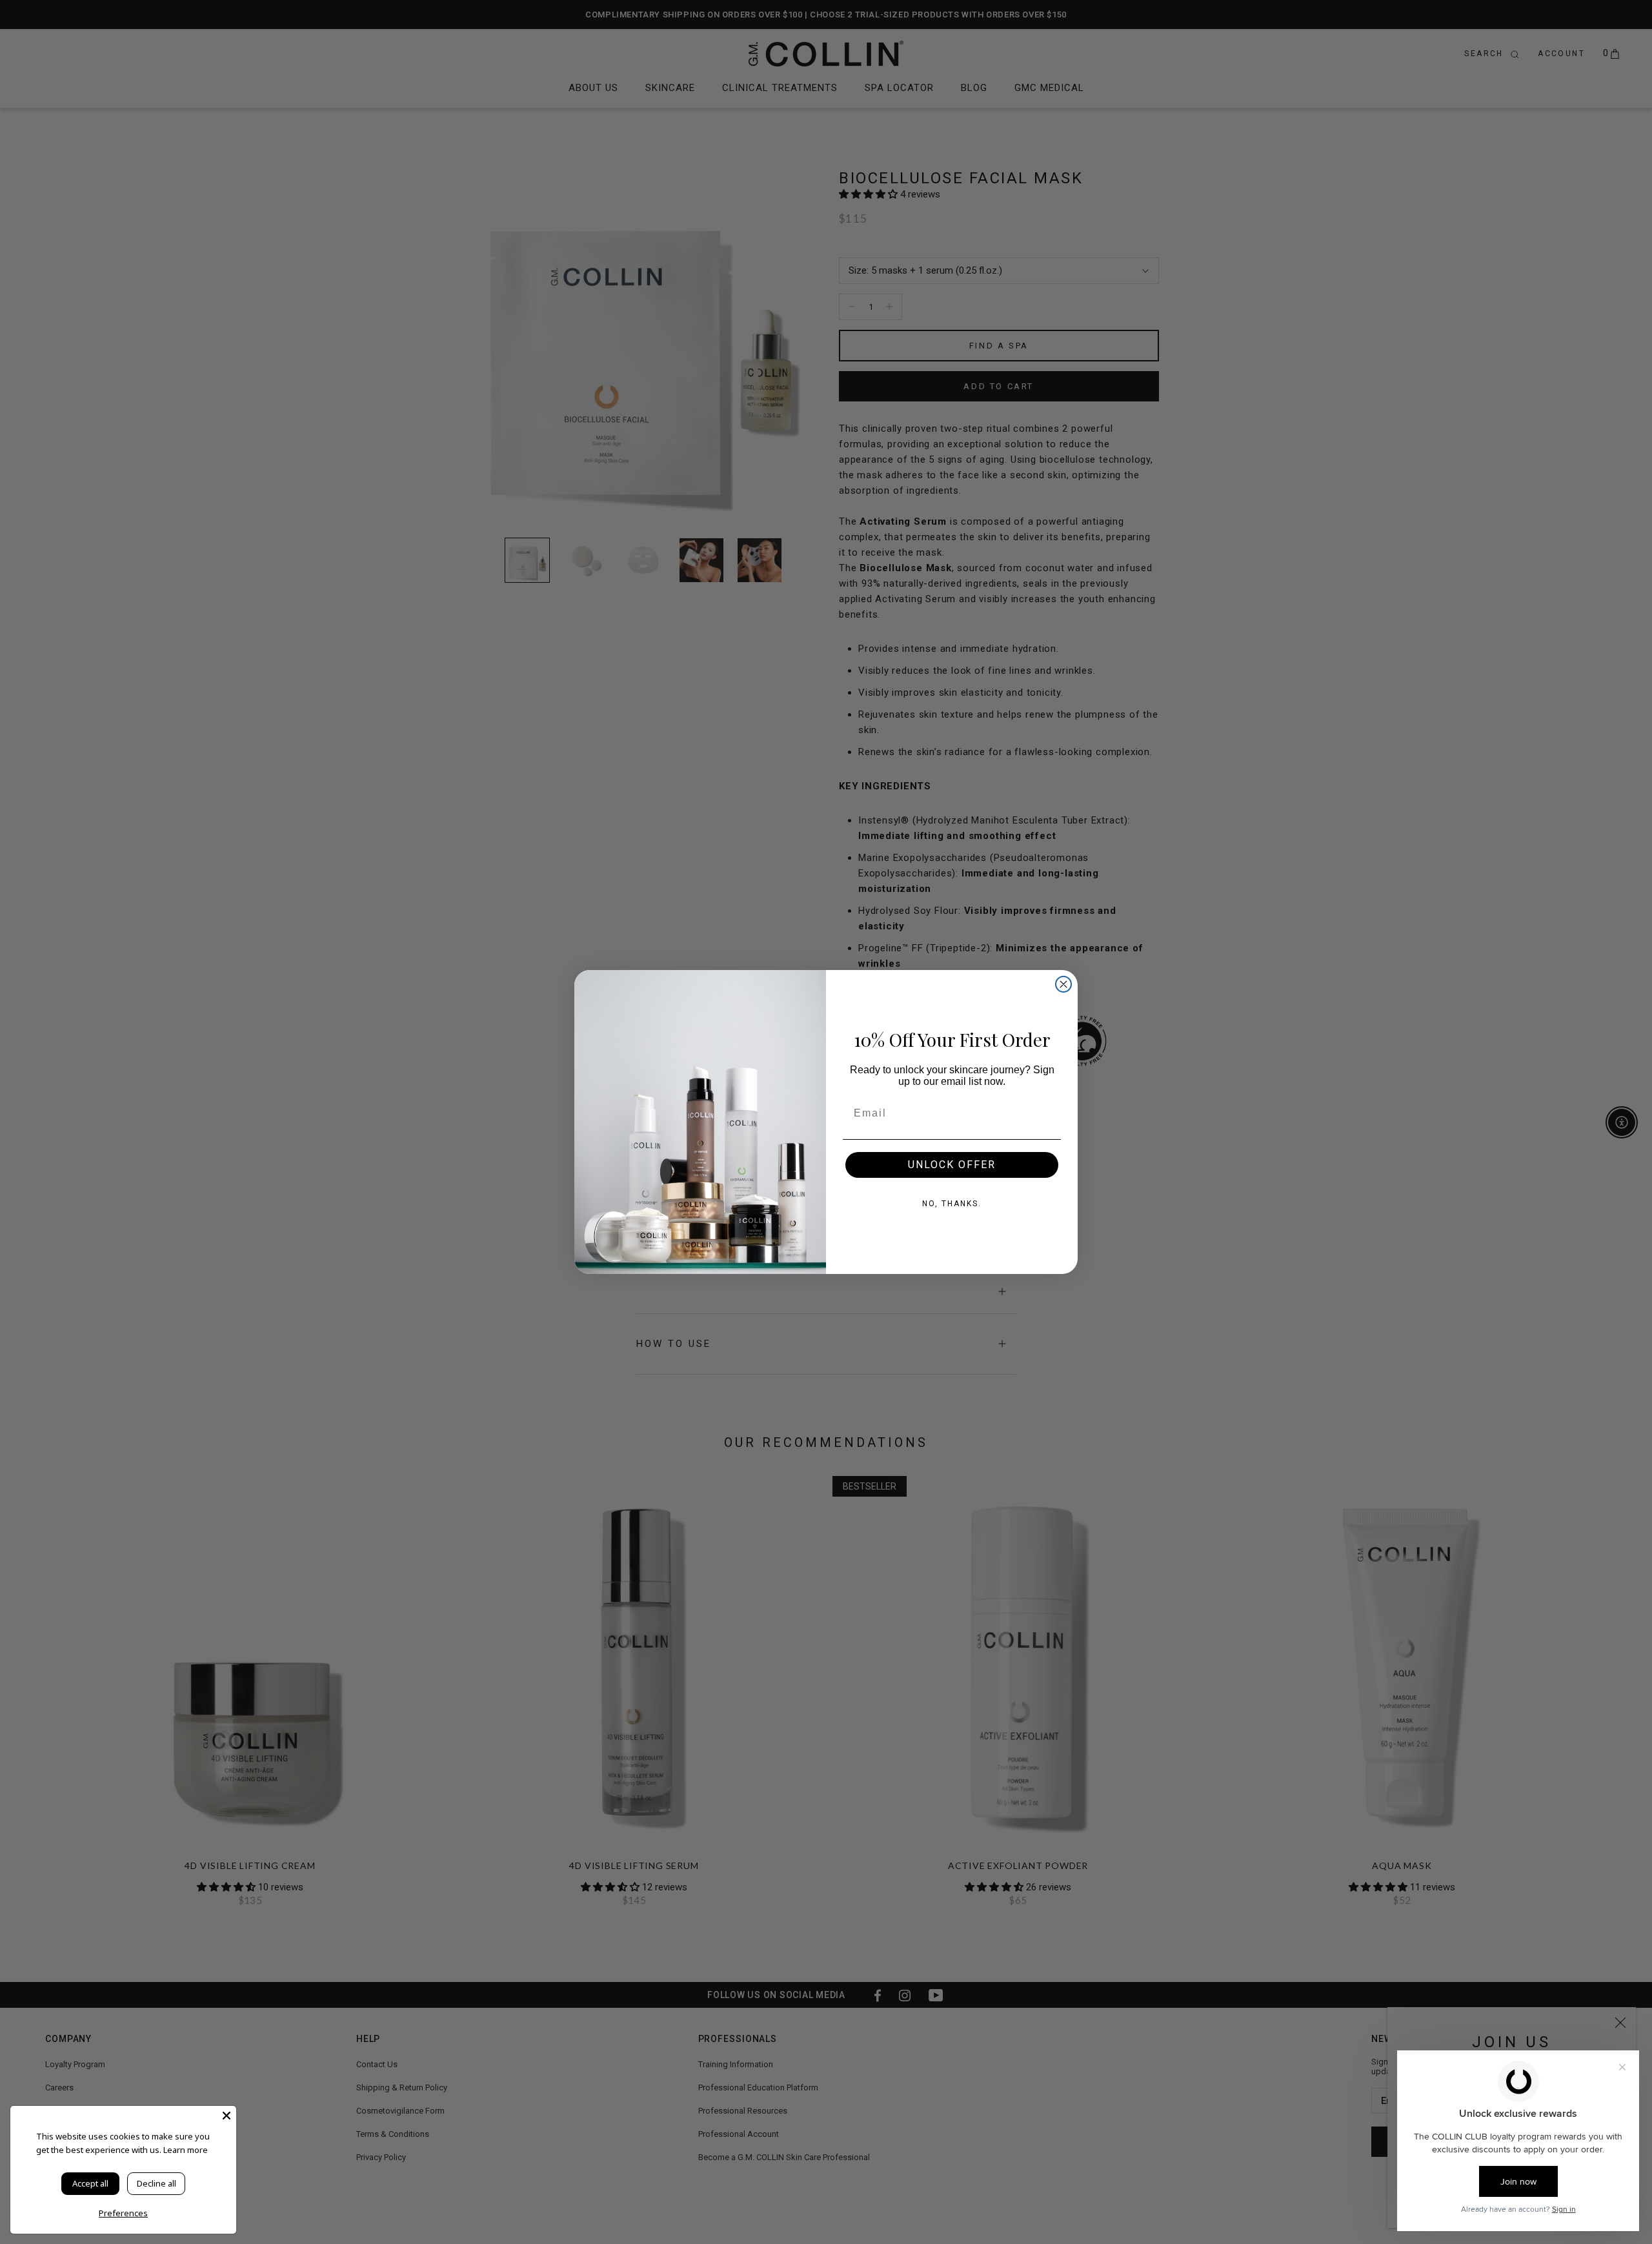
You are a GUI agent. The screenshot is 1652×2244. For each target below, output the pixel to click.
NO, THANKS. (952, 1204)
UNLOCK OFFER (952, 1165)
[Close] (227, 2116)
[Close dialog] (1063, 984)
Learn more (186, 2150)
